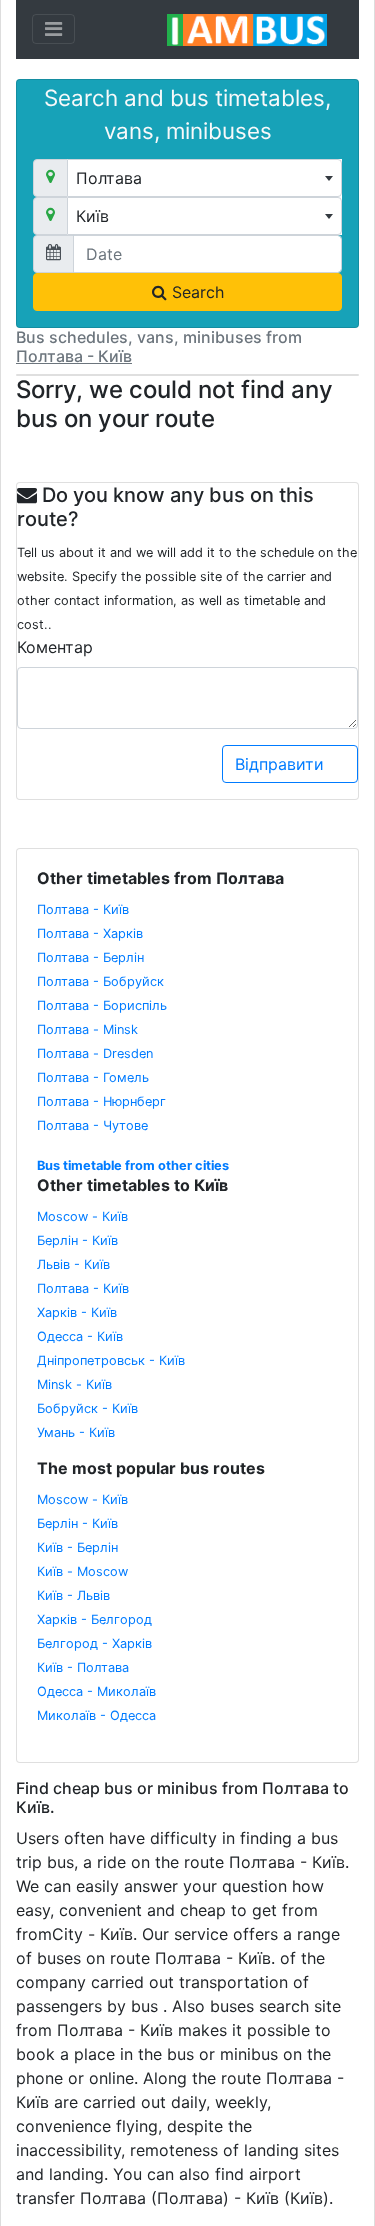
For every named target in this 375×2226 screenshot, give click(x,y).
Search (195, 292)
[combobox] (204, 178)
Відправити (282, 764)
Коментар (55, 647)
